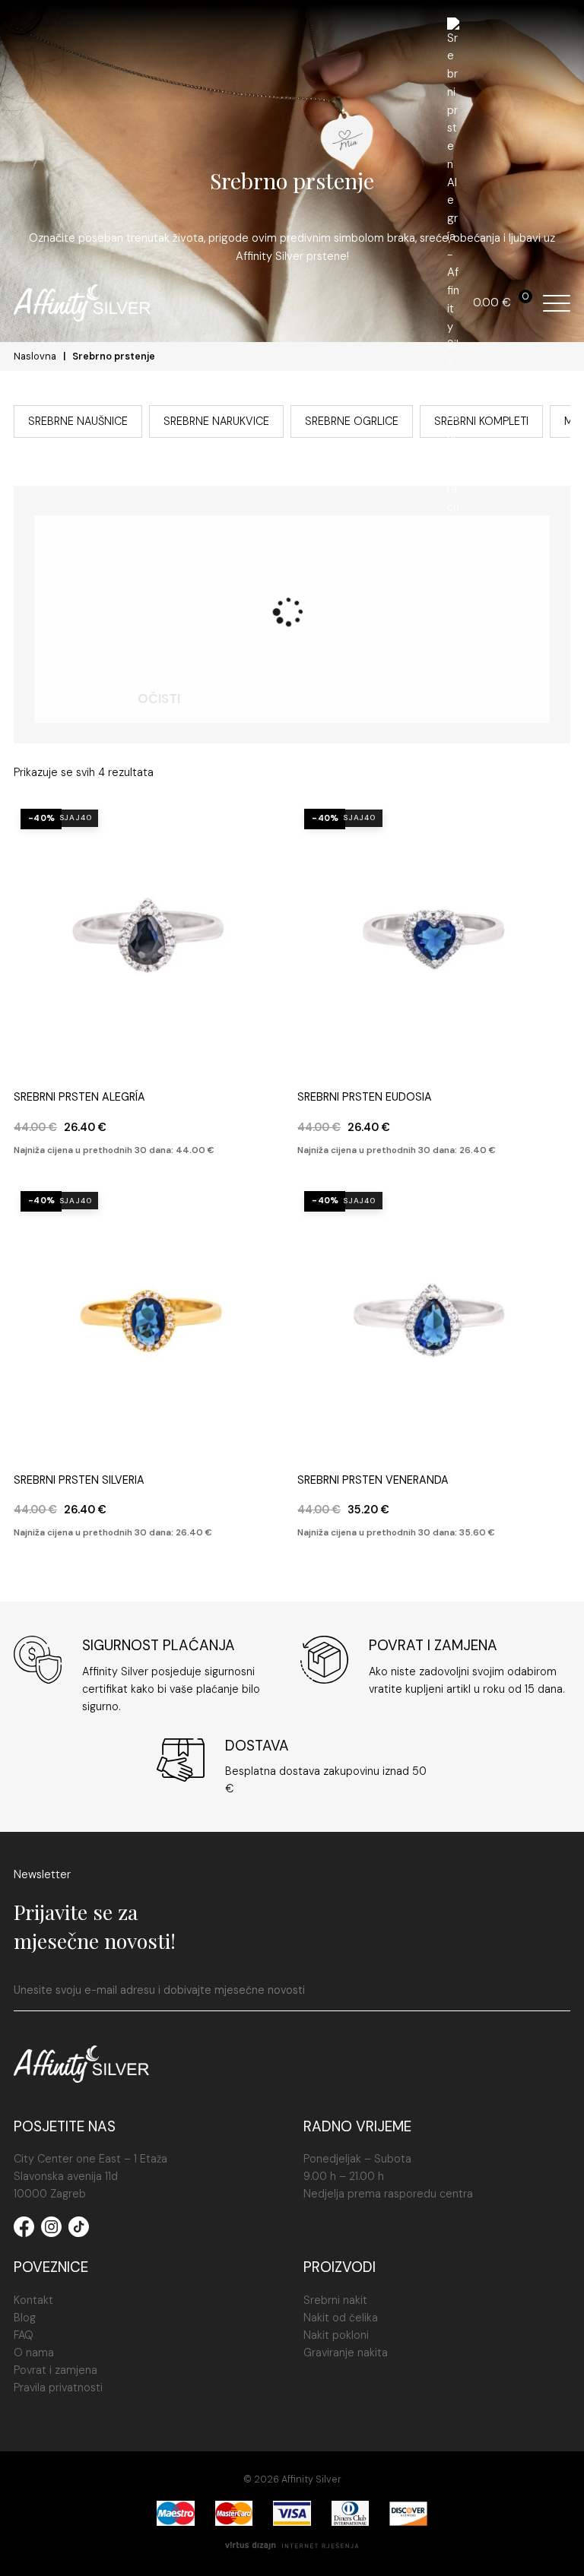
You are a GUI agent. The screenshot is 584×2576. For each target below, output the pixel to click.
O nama (34, 2353)
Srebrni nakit (335, 2300)
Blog (25, 2318)
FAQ (24, 2335)
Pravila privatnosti (58, 2387)
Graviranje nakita (346, 2353)
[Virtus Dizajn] (292, 2547)
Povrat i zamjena (56, 2370)
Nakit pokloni (336, 2335)
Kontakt (33, 2300)
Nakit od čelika (341, 2318)
